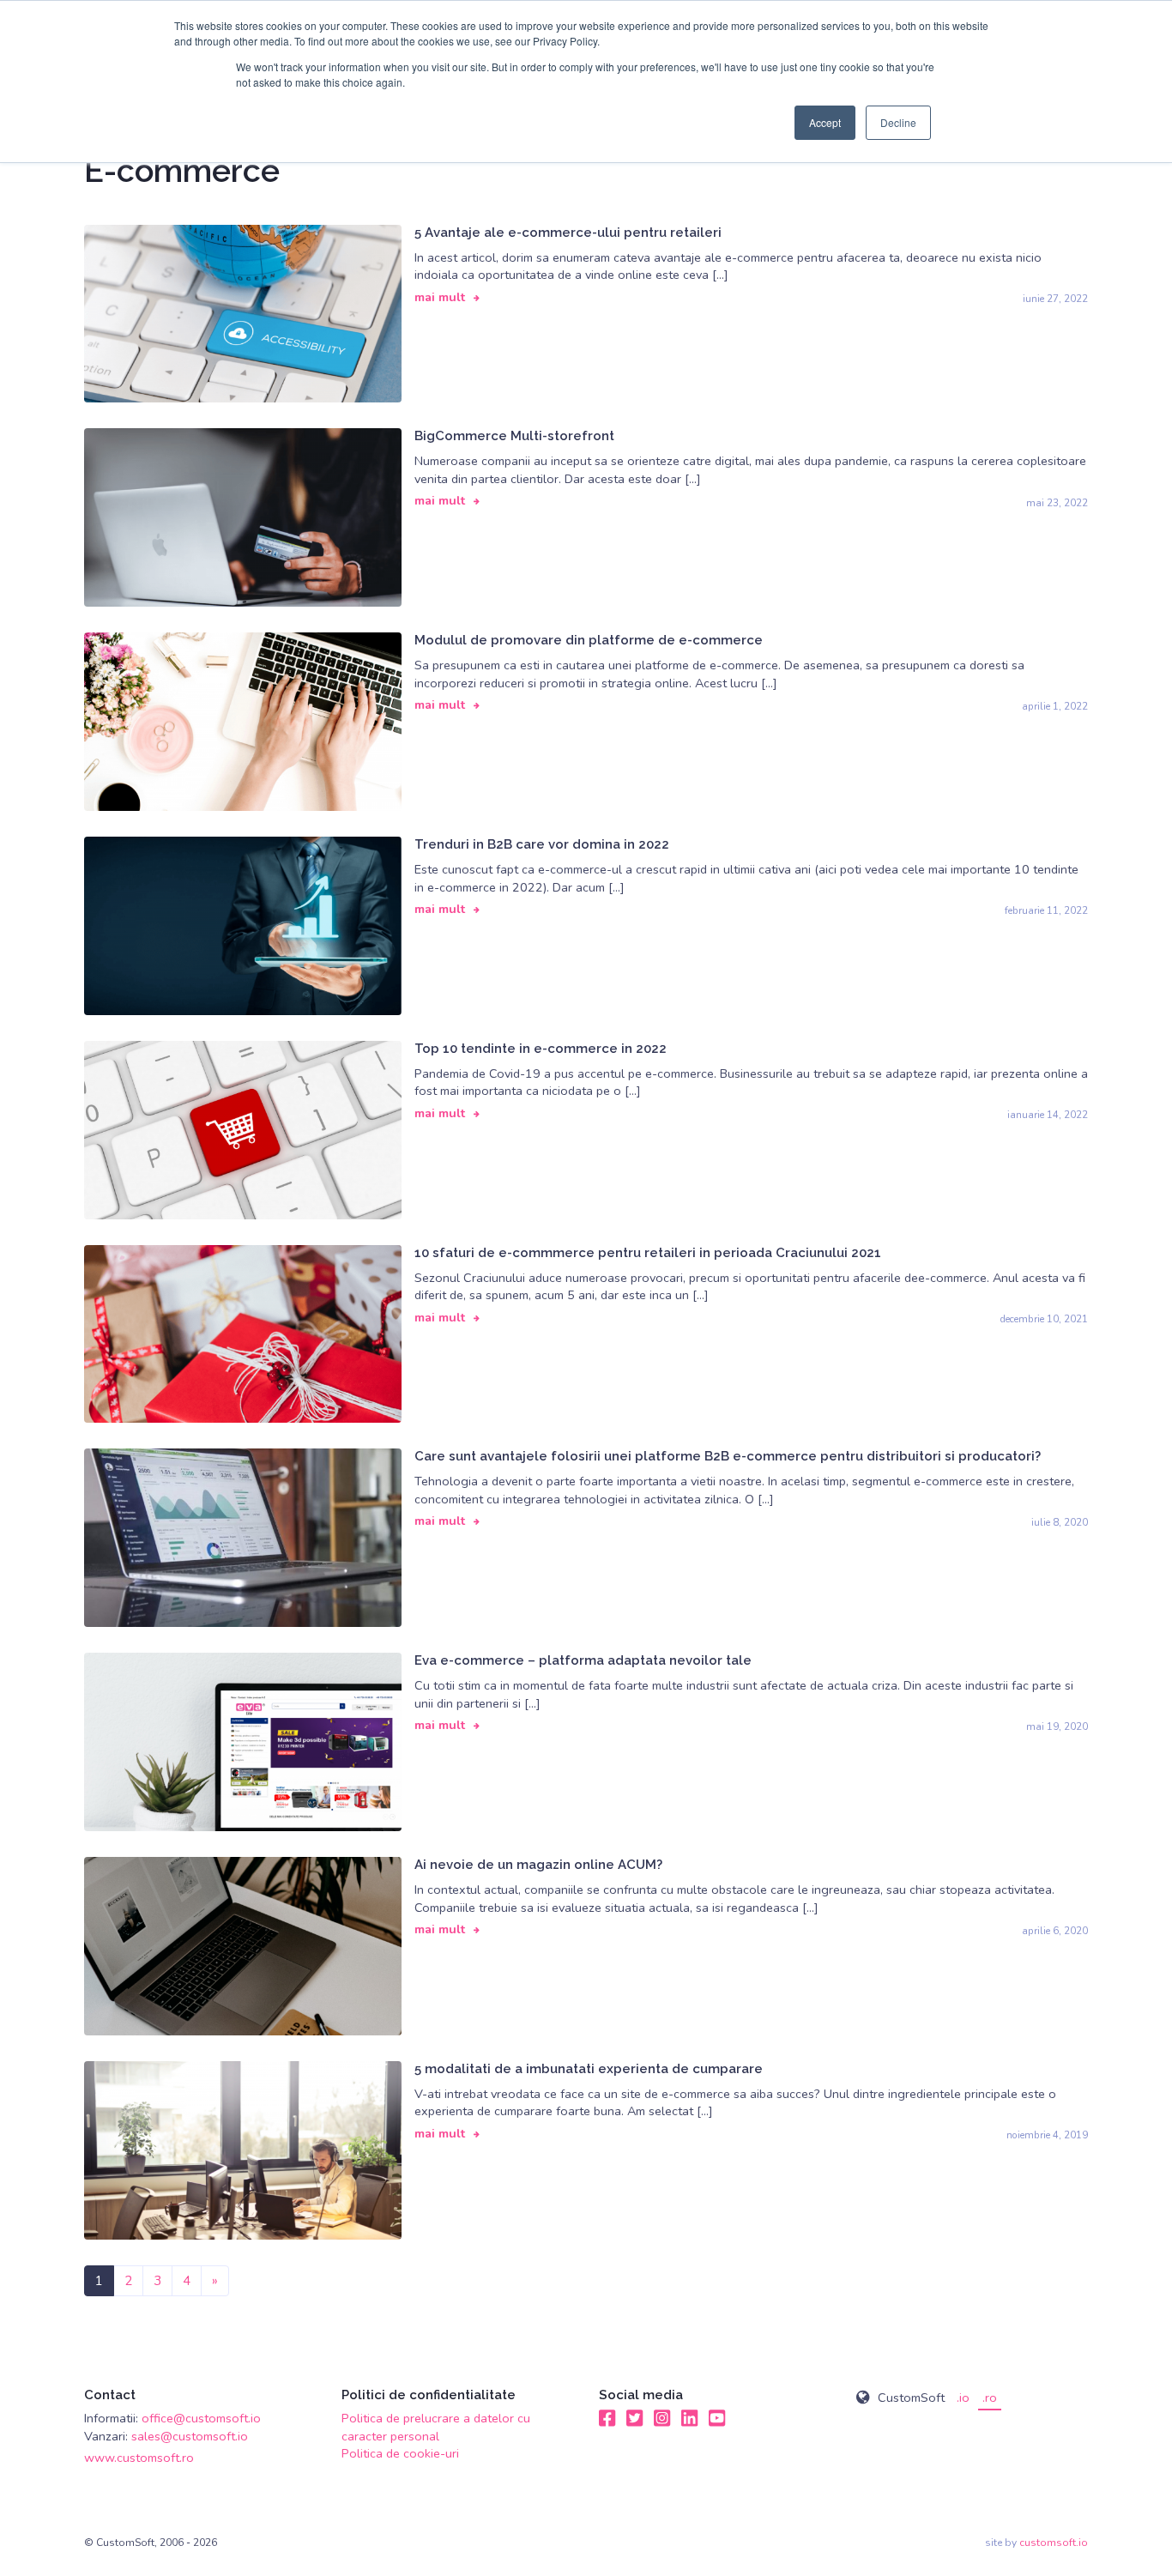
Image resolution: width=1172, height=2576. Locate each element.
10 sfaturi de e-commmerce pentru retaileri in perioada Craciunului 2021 (648, 1253)
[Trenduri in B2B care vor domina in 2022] (243, 925)
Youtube (717, 2418)
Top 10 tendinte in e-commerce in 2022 (541, 1049)
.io (963, 2398)
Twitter (635, 2418)
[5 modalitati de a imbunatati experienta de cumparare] (243, 2149)
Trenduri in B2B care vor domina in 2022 (542, 844)
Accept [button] (825, 122)
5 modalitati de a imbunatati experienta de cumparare (589, 2069)
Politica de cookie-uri (400, 2453)
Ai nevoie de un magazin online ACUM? (538, 1865)
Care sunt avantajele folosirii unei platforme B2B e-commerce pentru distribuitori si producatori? (728, 1456)
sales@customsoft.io (190, 2436)
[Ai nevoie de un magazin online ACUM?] (243, 1945)
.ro (990, 2398)
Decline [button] (898, 122)
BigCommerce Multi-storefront (514, 436)
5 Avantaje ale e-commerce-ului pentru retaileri (568, 233)
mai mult (440, 297)
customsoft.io (1054, 2543)
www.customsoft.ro (139, 2458)
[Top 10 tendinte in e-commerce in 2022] (243, 1128)
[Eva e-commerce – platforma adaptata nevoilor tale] (243, 1741)
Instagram (662, 2418)
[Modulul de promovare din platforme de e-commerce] (243, 721)
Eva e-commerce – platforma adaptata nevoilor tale (583, 1660)
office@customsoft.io (201, 2418)
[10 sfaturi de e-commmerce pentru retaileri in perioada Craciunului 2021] (243, 1333)
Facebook (607, 2418)
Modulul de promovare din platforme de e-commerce (589, 640)
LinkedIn (690, 2418)
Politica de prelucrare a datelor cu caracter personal (436, 2427)
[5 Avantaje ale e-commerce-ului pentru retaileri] (243, 312)
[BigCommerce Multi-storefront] (243, 517)
